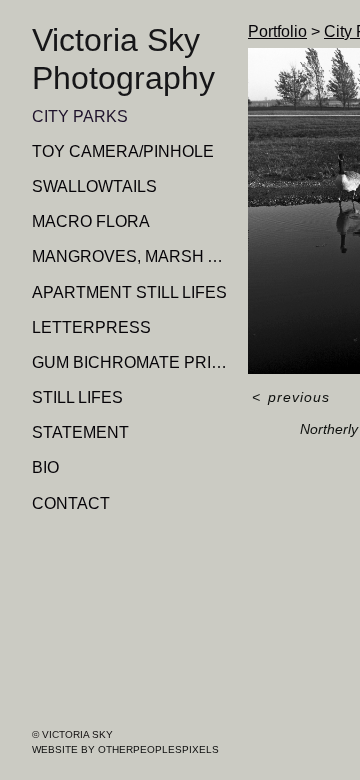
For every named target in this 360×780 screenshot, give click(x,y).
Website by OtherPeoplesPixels (125, 749)
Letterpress (91, 327)
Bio (45, 467)
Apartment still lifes (129, 292)
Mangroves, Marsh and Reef (132, 256)
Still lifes (77, 397)
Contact (71, 503)
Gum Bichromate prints (132, 362)
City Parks (80, 116)
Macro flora (91, 221)
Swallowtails (94, 186)
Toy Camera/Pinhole (123, 151)
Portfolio (277, 31)
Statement (80, 432)
